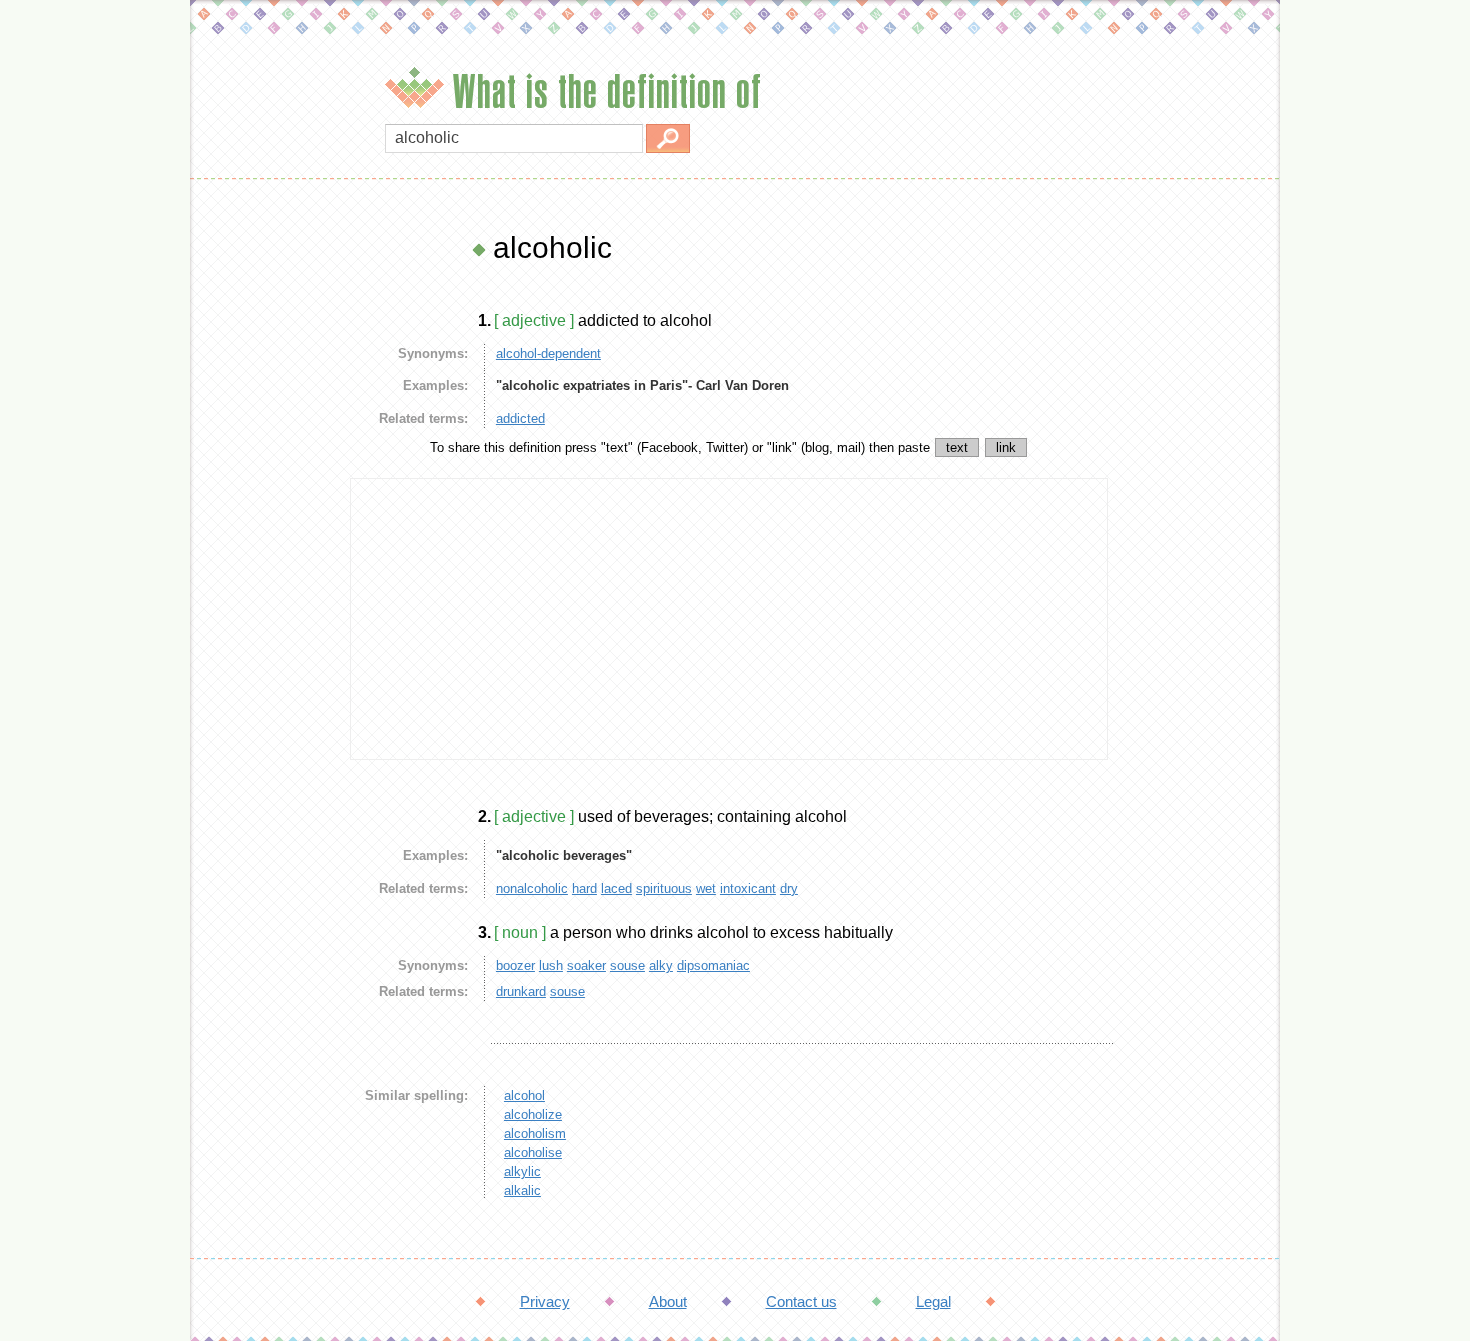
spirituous (664, 888)
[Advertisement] (265, 530)
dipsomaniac (713, 965)
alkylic (522, 1171)
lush (551, 965)
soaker (586, 965)
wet (706, 888)
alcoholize (533, 1114)
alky (661, 965)
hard (584, 888)
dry (789, 888)
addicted (520, 418)
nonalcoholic (532, 888)
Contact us (801, 1301)
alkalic (522, 1190)
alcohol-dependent (548, 353)
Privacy (545, 1301)
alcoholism (535, 1133)
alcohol (524, 1095)
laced (616, 888)
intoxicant (748, 888)
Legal (933, 1301)
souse (627, 965)
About (668, 1301)
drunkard (521, 991)
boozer (515, 965)
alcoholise (533, 1152)
